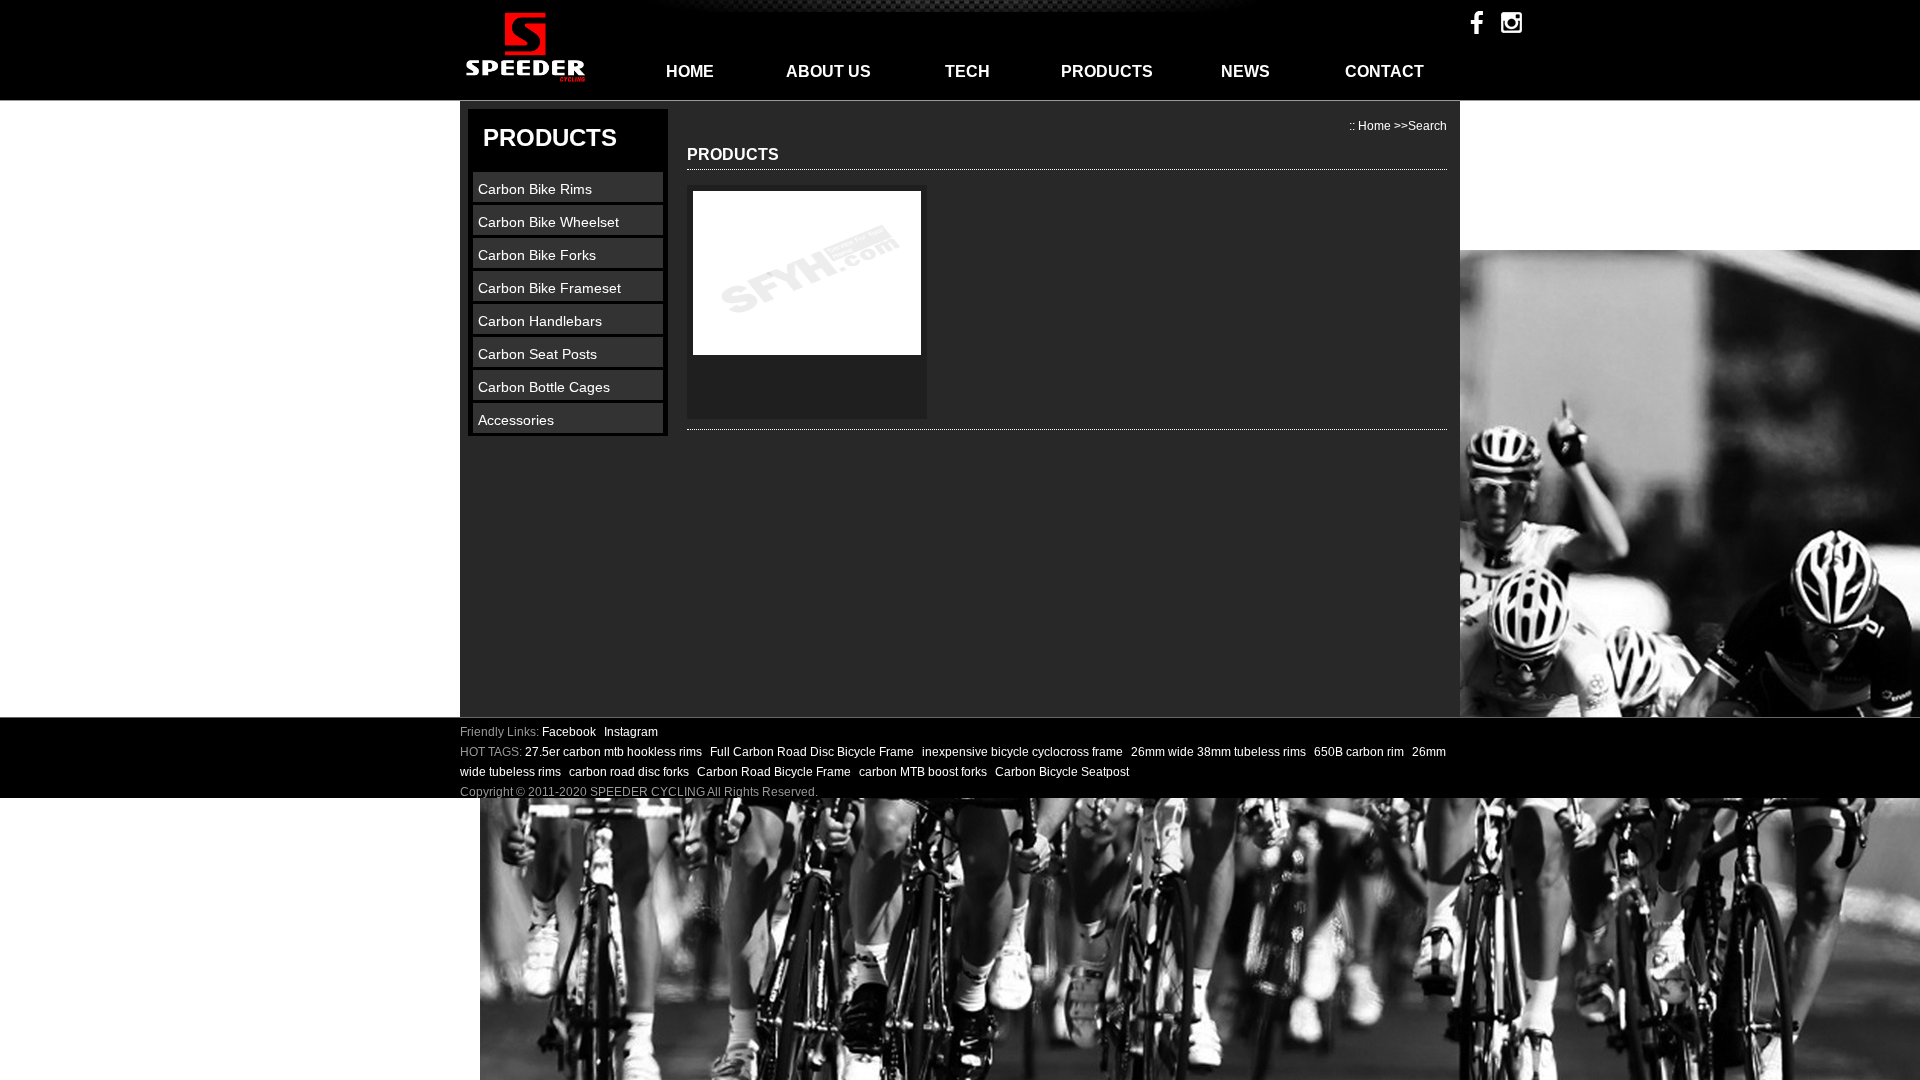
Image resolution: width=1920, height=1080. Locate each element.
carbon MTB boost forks (924, 772)
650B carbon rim (1360, 752)
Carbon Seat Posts (537, 354)
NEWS (1245, 71)
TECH (967, 71)
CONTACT (1384, 71)
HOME (690, 71)
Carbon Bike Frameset (549, 288)
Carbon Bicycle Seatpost (1062, 772)
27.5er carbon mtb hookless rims (615, 752)
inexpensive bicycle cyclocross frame (1024, 752)
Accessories (516, 420)
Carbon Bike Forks (537, 255)
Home (1374, 126)
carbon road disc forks (630, 772)
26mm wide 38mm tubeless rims (1220, 752)
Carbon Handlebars (540, 321)
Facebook (569, 732)
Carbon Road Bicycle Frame (775, 772)
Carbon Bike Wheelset (548, 222)
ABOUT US (828, 71)
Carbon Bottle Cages (544, 387)
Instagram (631, 732)
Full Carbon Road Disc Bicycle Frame (813, 752)
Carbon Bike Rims (535, 189)
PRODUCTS (1107, 71)
